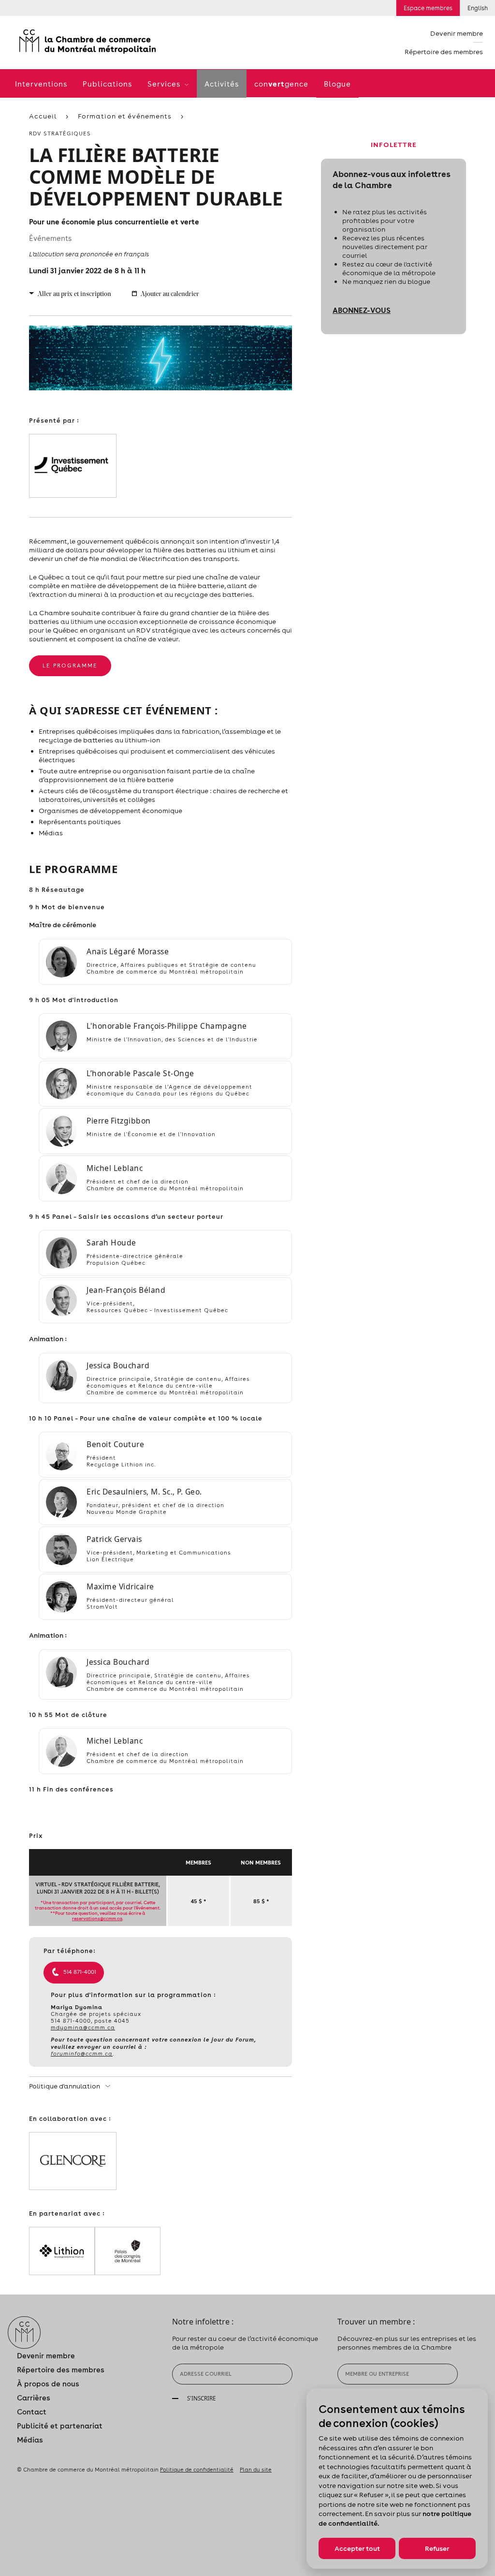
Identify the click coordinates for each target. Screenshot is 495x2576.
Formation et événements (125, 116)
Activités (222, 84)
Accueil (43, 116)
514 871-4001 (80, 1972)
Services (165, 84)
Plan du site (256, 2470)
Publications (107, 84)
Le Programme (70, 666)
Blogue (337, 84)
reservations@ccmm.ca (97, 1918)
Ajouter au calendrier (170, 294)
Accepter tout (357, 2548)
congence (281, 84)
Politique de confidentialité (197, 2470)
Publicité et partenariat (60, 2426)
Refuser (437, 2548)
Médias (30, 2440)
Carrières (34, 2398)
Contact (32, 2412)
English (478, 8)
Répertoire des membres (444, 52)
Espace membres (428, 8)
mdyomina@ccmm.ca (83, 2028)
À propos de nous (48, 2384)
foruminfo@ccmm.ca (82, 2054)
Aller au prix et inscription (74, 294)
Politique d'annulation (65, 2086)
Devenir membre (457, 33)
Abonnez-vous (362, 310)
